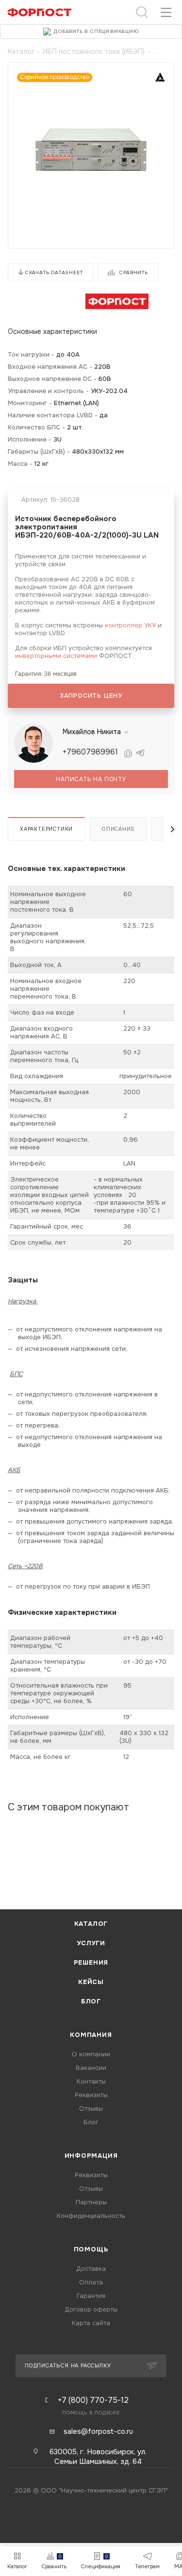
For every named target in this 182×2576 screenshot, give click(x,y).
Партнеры (91, 2202)
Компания (91, 2035)
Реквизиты (91, 2095)
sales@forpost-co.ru (98, 2431)
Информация (91, 2156)
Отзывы (91, 2108)
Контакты (91, 2081)
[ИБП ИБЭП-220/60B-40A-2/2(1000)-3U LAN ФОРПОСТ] (91, 148)
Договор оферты (91, 2309)
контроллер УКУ (130, 625)
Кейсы (91, 1982)
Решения (91, 1962)
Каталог (91, 1924)
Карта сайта (91, 2323)
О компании (91, 2054)
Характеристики (46, 829)
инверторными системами (56, 656)
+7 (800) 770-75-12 (93, 2400)
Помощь (91, 2249)
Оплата (91, 2282)
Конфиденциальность (91, 2216)
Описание (118, 829)
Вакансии (91, 2068)
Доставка (91, 2269)
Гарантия (91, 2296)
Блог (91, 2001)
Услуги (91, 1943)
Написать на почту (91, 779)
